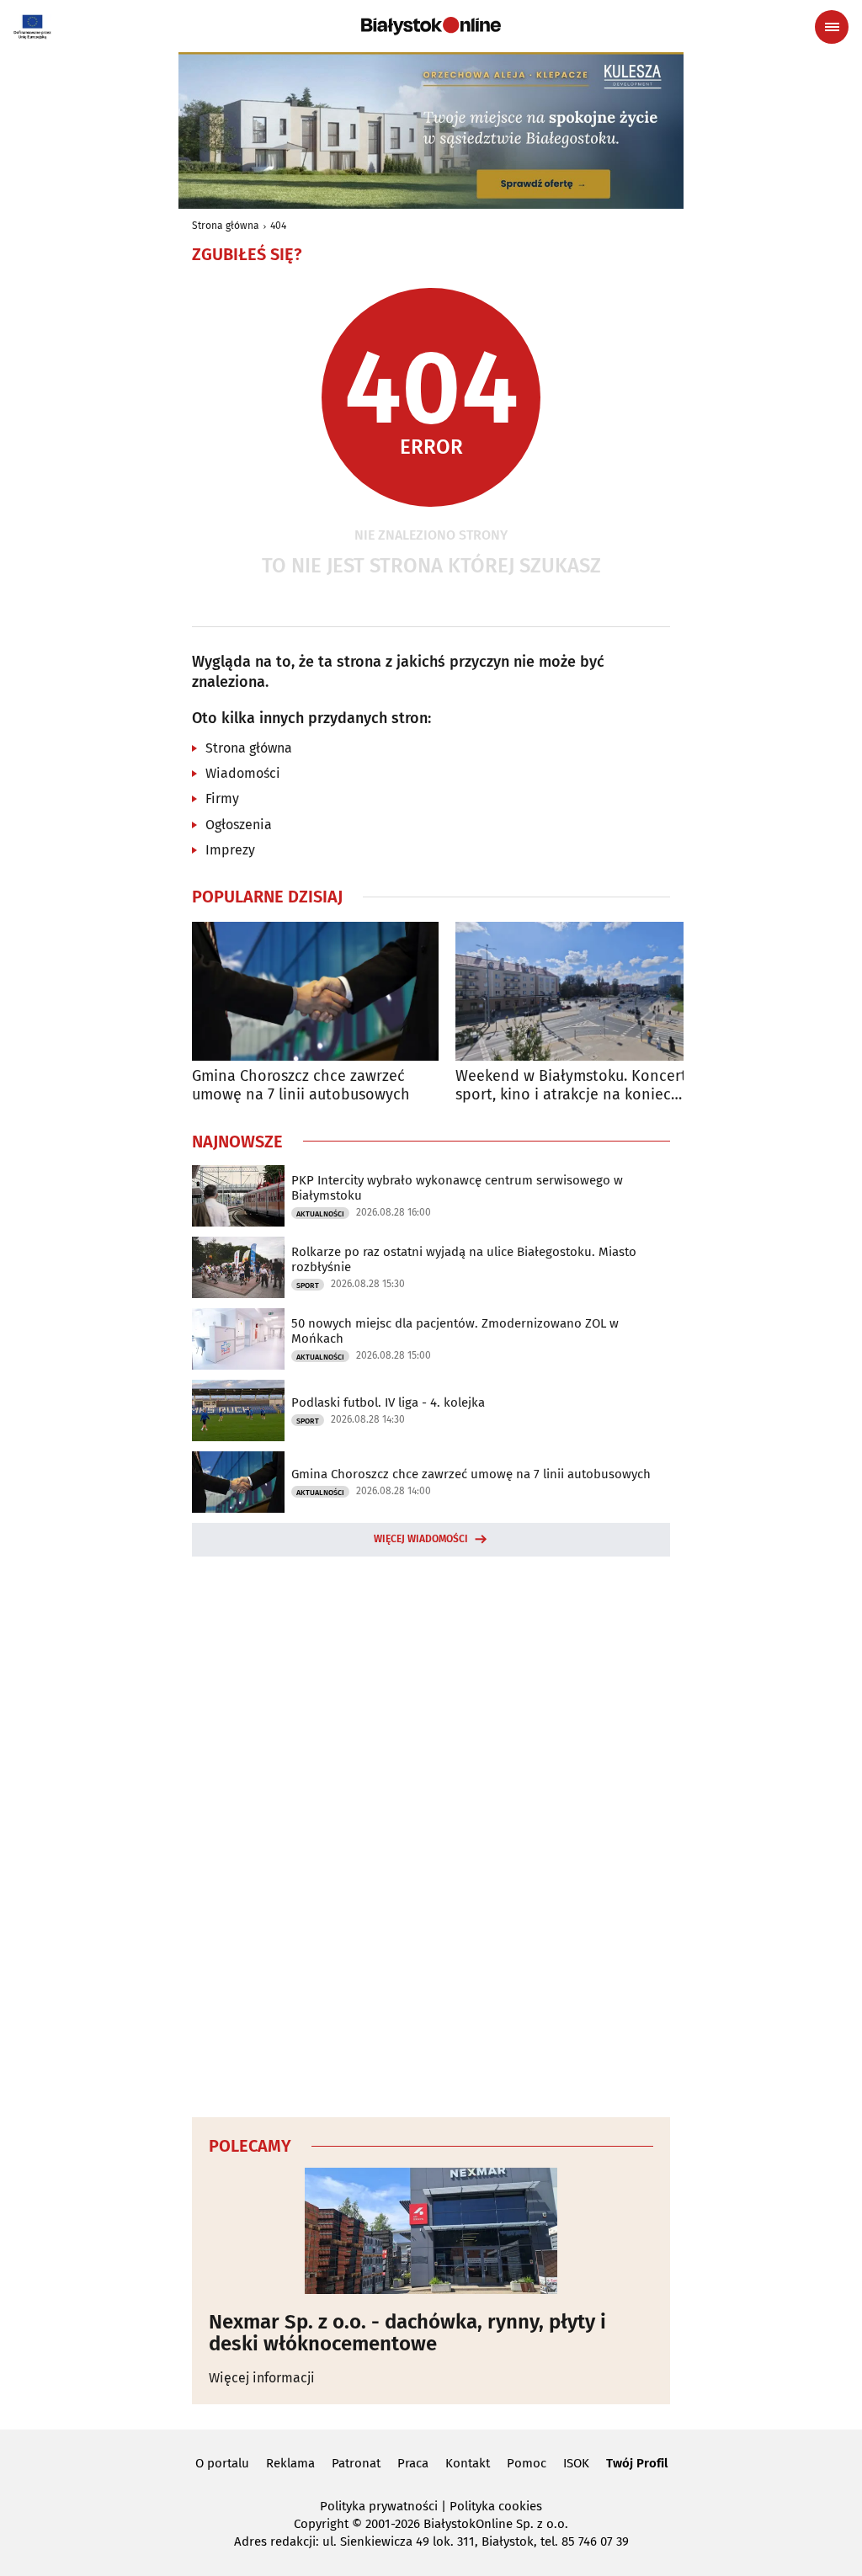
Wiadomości (243, 773)
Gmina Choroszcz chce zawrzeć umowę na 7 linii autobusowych (301, 1086)
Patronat (356, 2463)
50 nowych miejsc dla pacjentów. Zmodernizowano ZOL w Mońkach (455, 1331)
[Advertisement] (431, 1834)
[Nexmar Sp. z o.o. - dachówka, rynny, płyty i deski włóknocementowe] (431, 2231)
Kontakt (468, 2463)
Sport (308, 1285)
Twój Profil (637, 2463)
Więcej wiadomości (421, 1539)
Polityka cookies (496, 2506)
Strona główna (226, 226)
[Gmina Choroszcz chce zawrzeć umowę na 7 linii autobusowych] (315, 991)
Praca (413, 2463)
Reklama (290, 2463)
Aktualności (320, 1214)
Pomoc (527, 2463)
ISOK (576, 2463)
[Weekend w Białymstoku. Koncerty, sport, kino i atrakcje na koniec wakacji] (579, 991)
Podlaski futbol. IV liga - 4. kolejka (388, 1402)
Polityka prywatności (379, 2506)
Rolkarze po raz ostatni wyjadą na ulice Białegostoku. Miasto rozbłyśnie (464, 1259)
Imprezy (230, 850)
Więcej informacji (262, 2378)
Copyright (321, 2524)
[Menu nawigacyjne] (832, 27)
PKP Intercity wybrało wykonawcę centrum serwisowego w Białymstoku (457, 1188)
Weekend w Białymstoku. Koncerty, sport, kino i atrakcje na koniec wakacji (576, 1086)
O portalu (222, 2463)
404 (278, 226)
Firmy (222, 798)
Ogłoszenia (239, 825)
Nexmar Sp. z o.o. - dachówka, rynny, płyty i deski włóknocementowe (407, 2333)
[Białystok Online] (431, 26)
